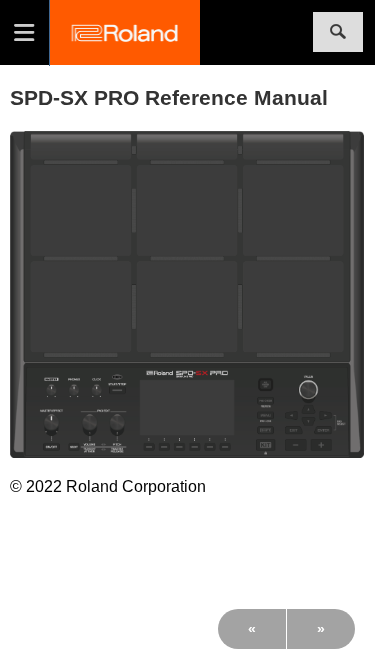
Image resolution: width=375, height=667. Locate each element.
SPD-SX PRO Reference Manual (169, 97)
